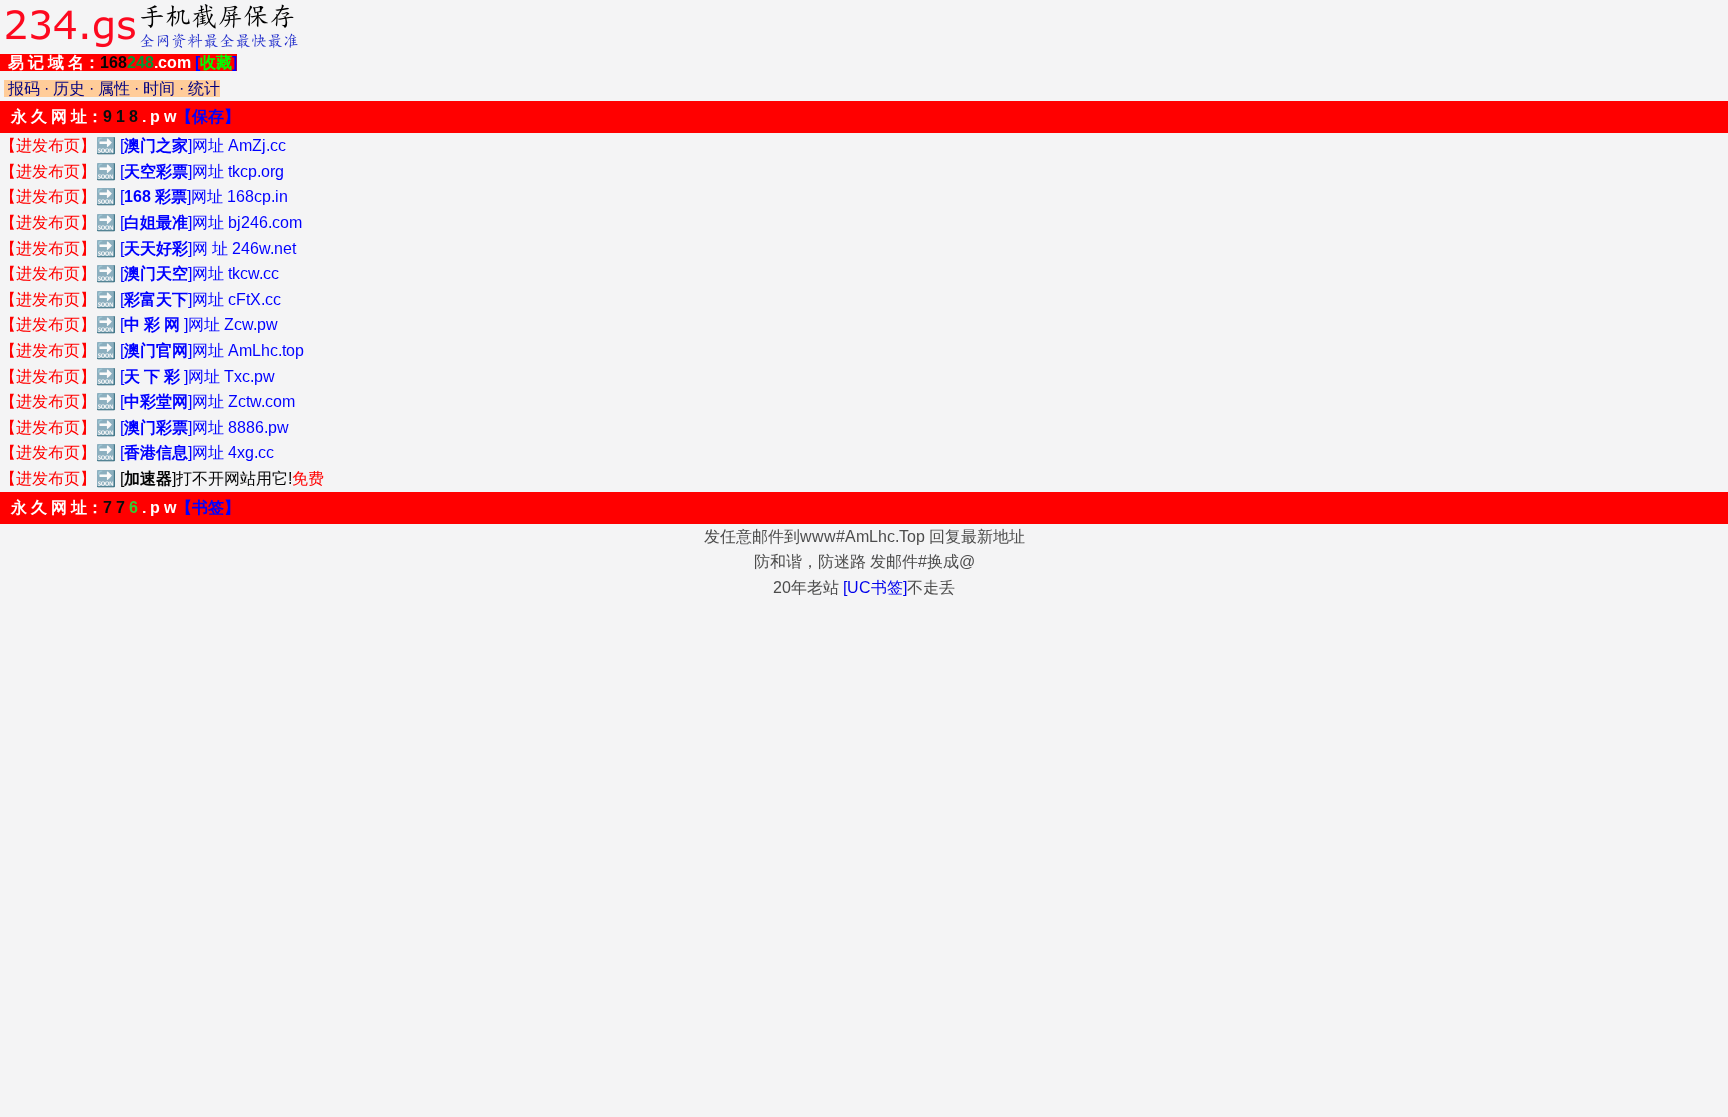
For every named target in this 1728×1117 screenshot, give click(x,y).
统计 (204, 88)
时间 (159, 88)
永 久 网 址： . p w (125, 116)
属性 (114, 88)
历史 (69, 88)
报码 (24, 88)
